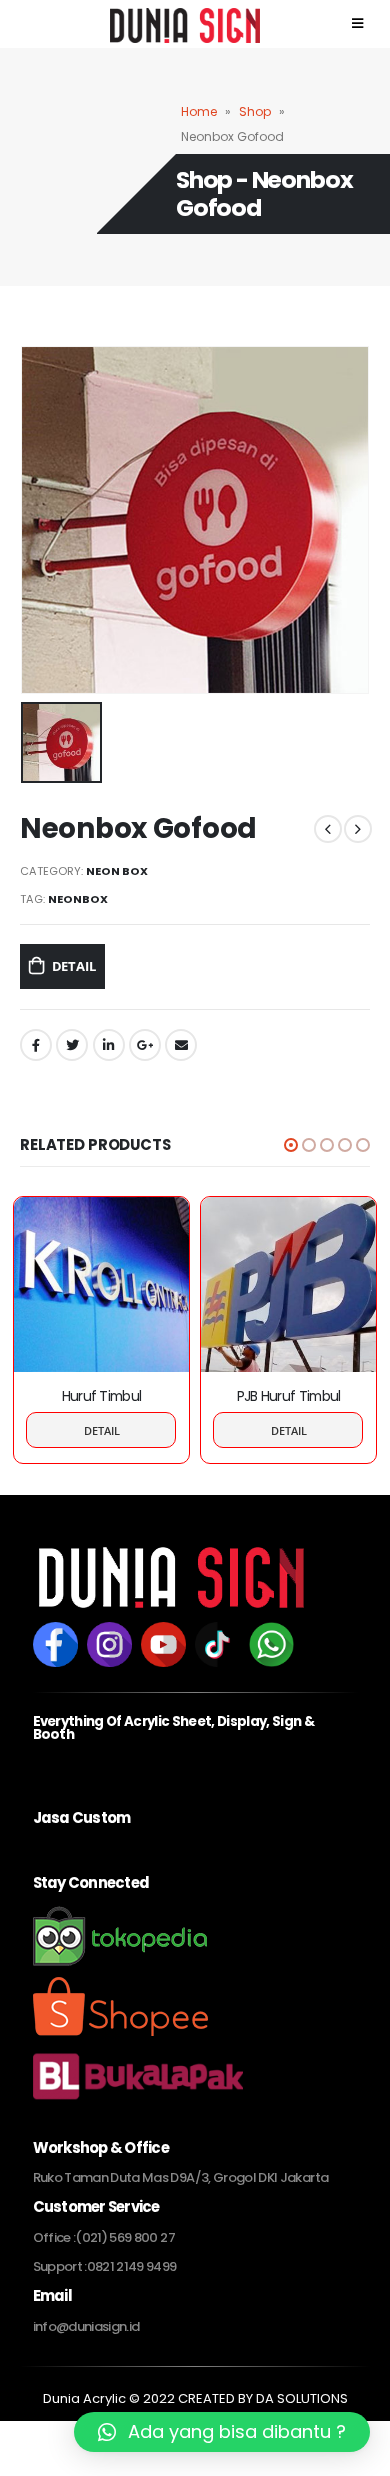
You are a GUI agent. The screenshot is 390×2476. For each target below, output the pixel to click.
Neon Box (117, 871)
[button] (291, 1145)
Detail (74, 966)
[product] (101, 1284)
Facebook (36, 1045)
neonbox (78, 899)
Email (181, 1045)
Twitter (72, 1045)
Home (199, 111)
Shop (255, 111)
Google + (145, 1045)
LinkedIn (109, 1045)
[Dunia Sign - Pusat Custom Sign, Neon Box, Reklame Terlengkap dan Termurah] (70, 21)
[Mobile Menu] (283, 24)
